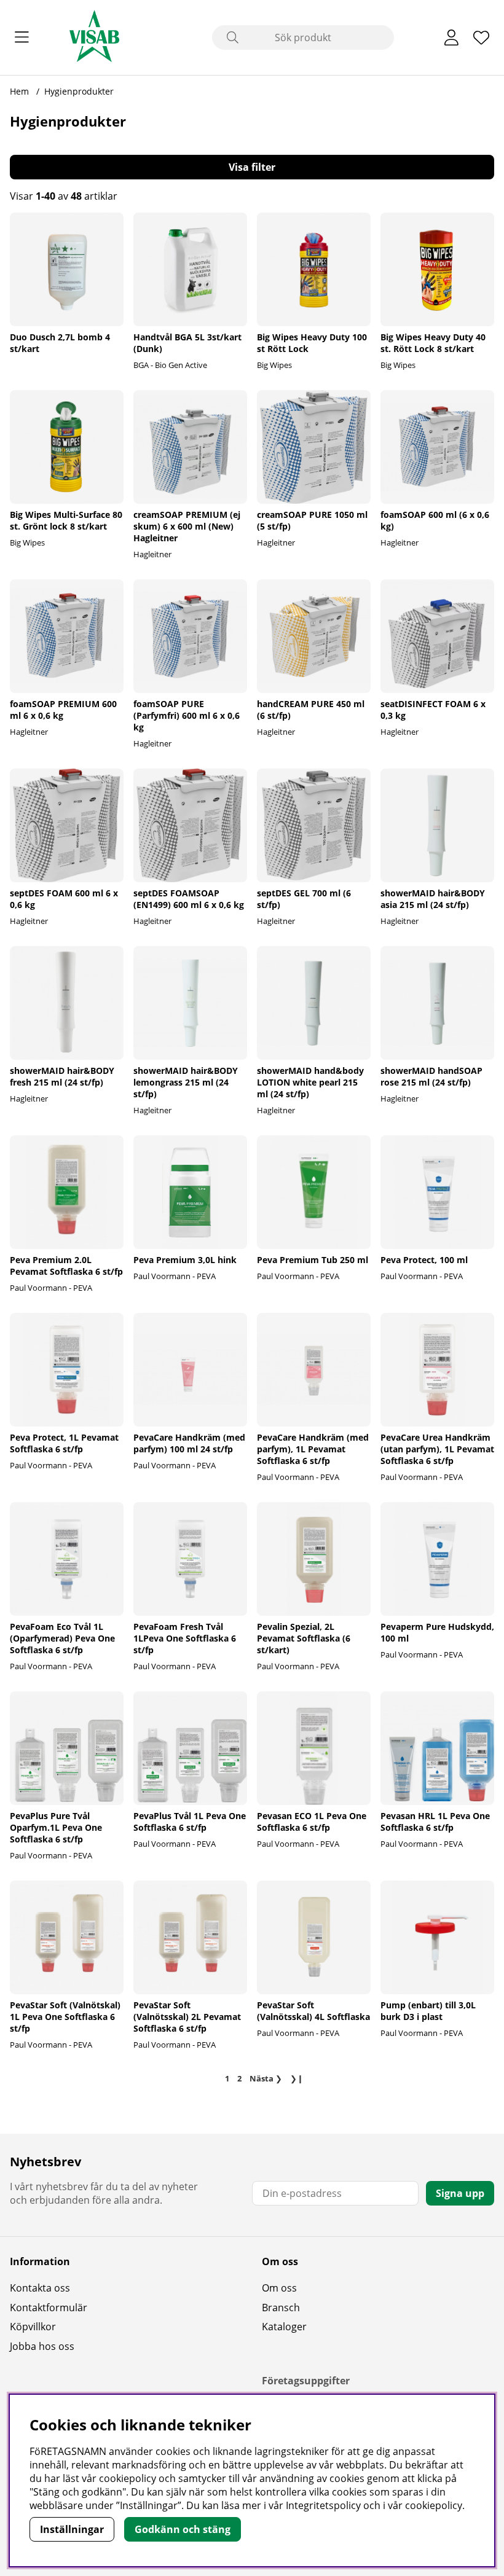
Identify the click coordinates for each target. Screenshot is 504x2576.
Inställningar (72, 2529)
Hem (19, 91)
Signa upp (460, 2193)
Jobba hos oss (42, 2346)
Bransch (281, 2308)
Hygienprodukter (79, 91)
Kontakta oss (40, 2288)
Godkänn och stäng (183, 2529)
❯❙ (297, 2078)
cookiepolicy (434, 2505)
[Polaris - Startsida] (94, 37)
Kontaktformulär (49, 2308)
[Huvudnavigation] (22, 37)
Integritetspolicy (323, 2505)
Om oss (279, 2288)
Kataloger (284, 2327)
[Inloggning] (451, 37)
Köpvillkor (33, 2327)
